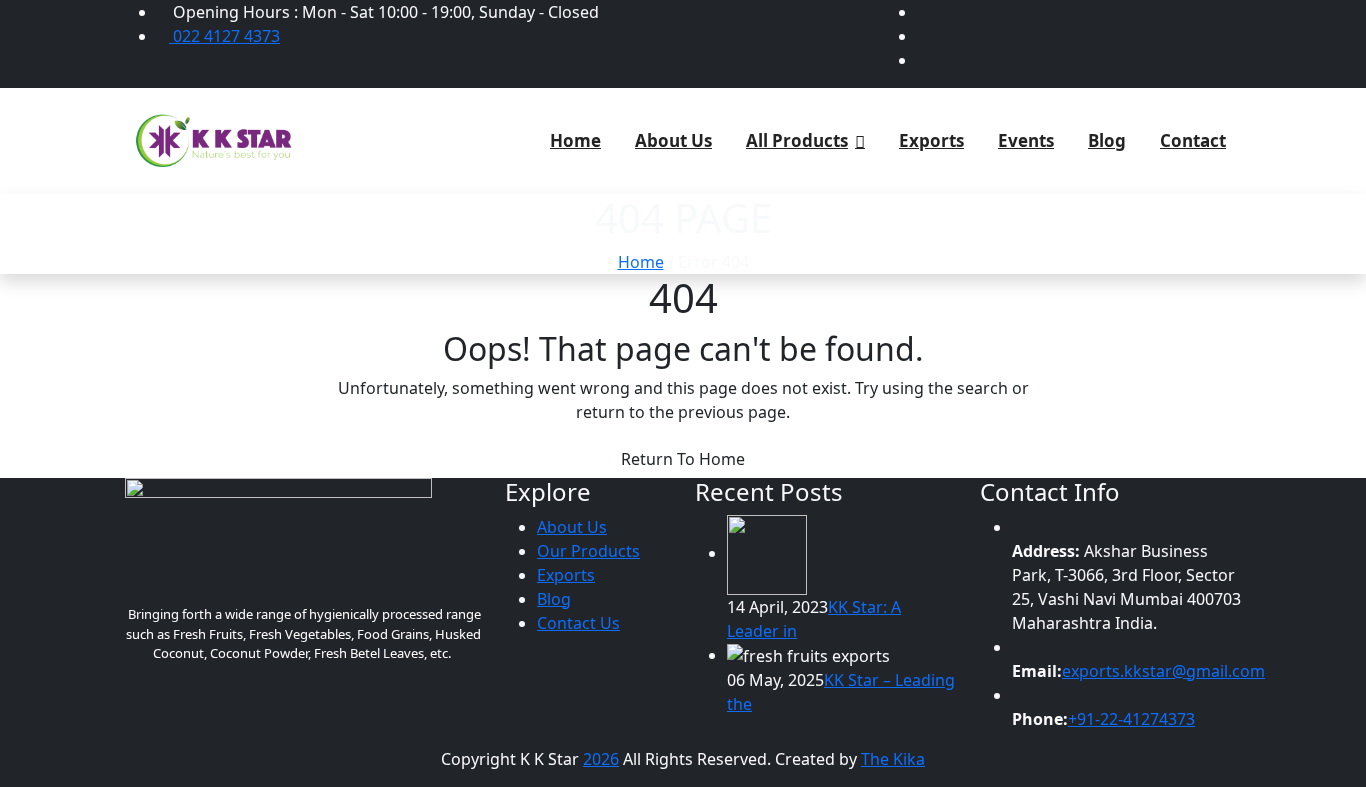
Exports (931, 140)
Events (1026, 140)
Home (575, 140)
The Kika (893, 759)
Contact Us (578, 623)
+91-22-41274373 (1131, 719)
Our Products (588, 551)
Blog (1107, 140)
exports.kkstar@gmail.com (1163, 671)
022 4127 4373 (224, 36)
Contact (1193, 140)
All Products (797, 140)
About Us (673, 140)
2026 (601, 759)
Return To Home (683, 459)
